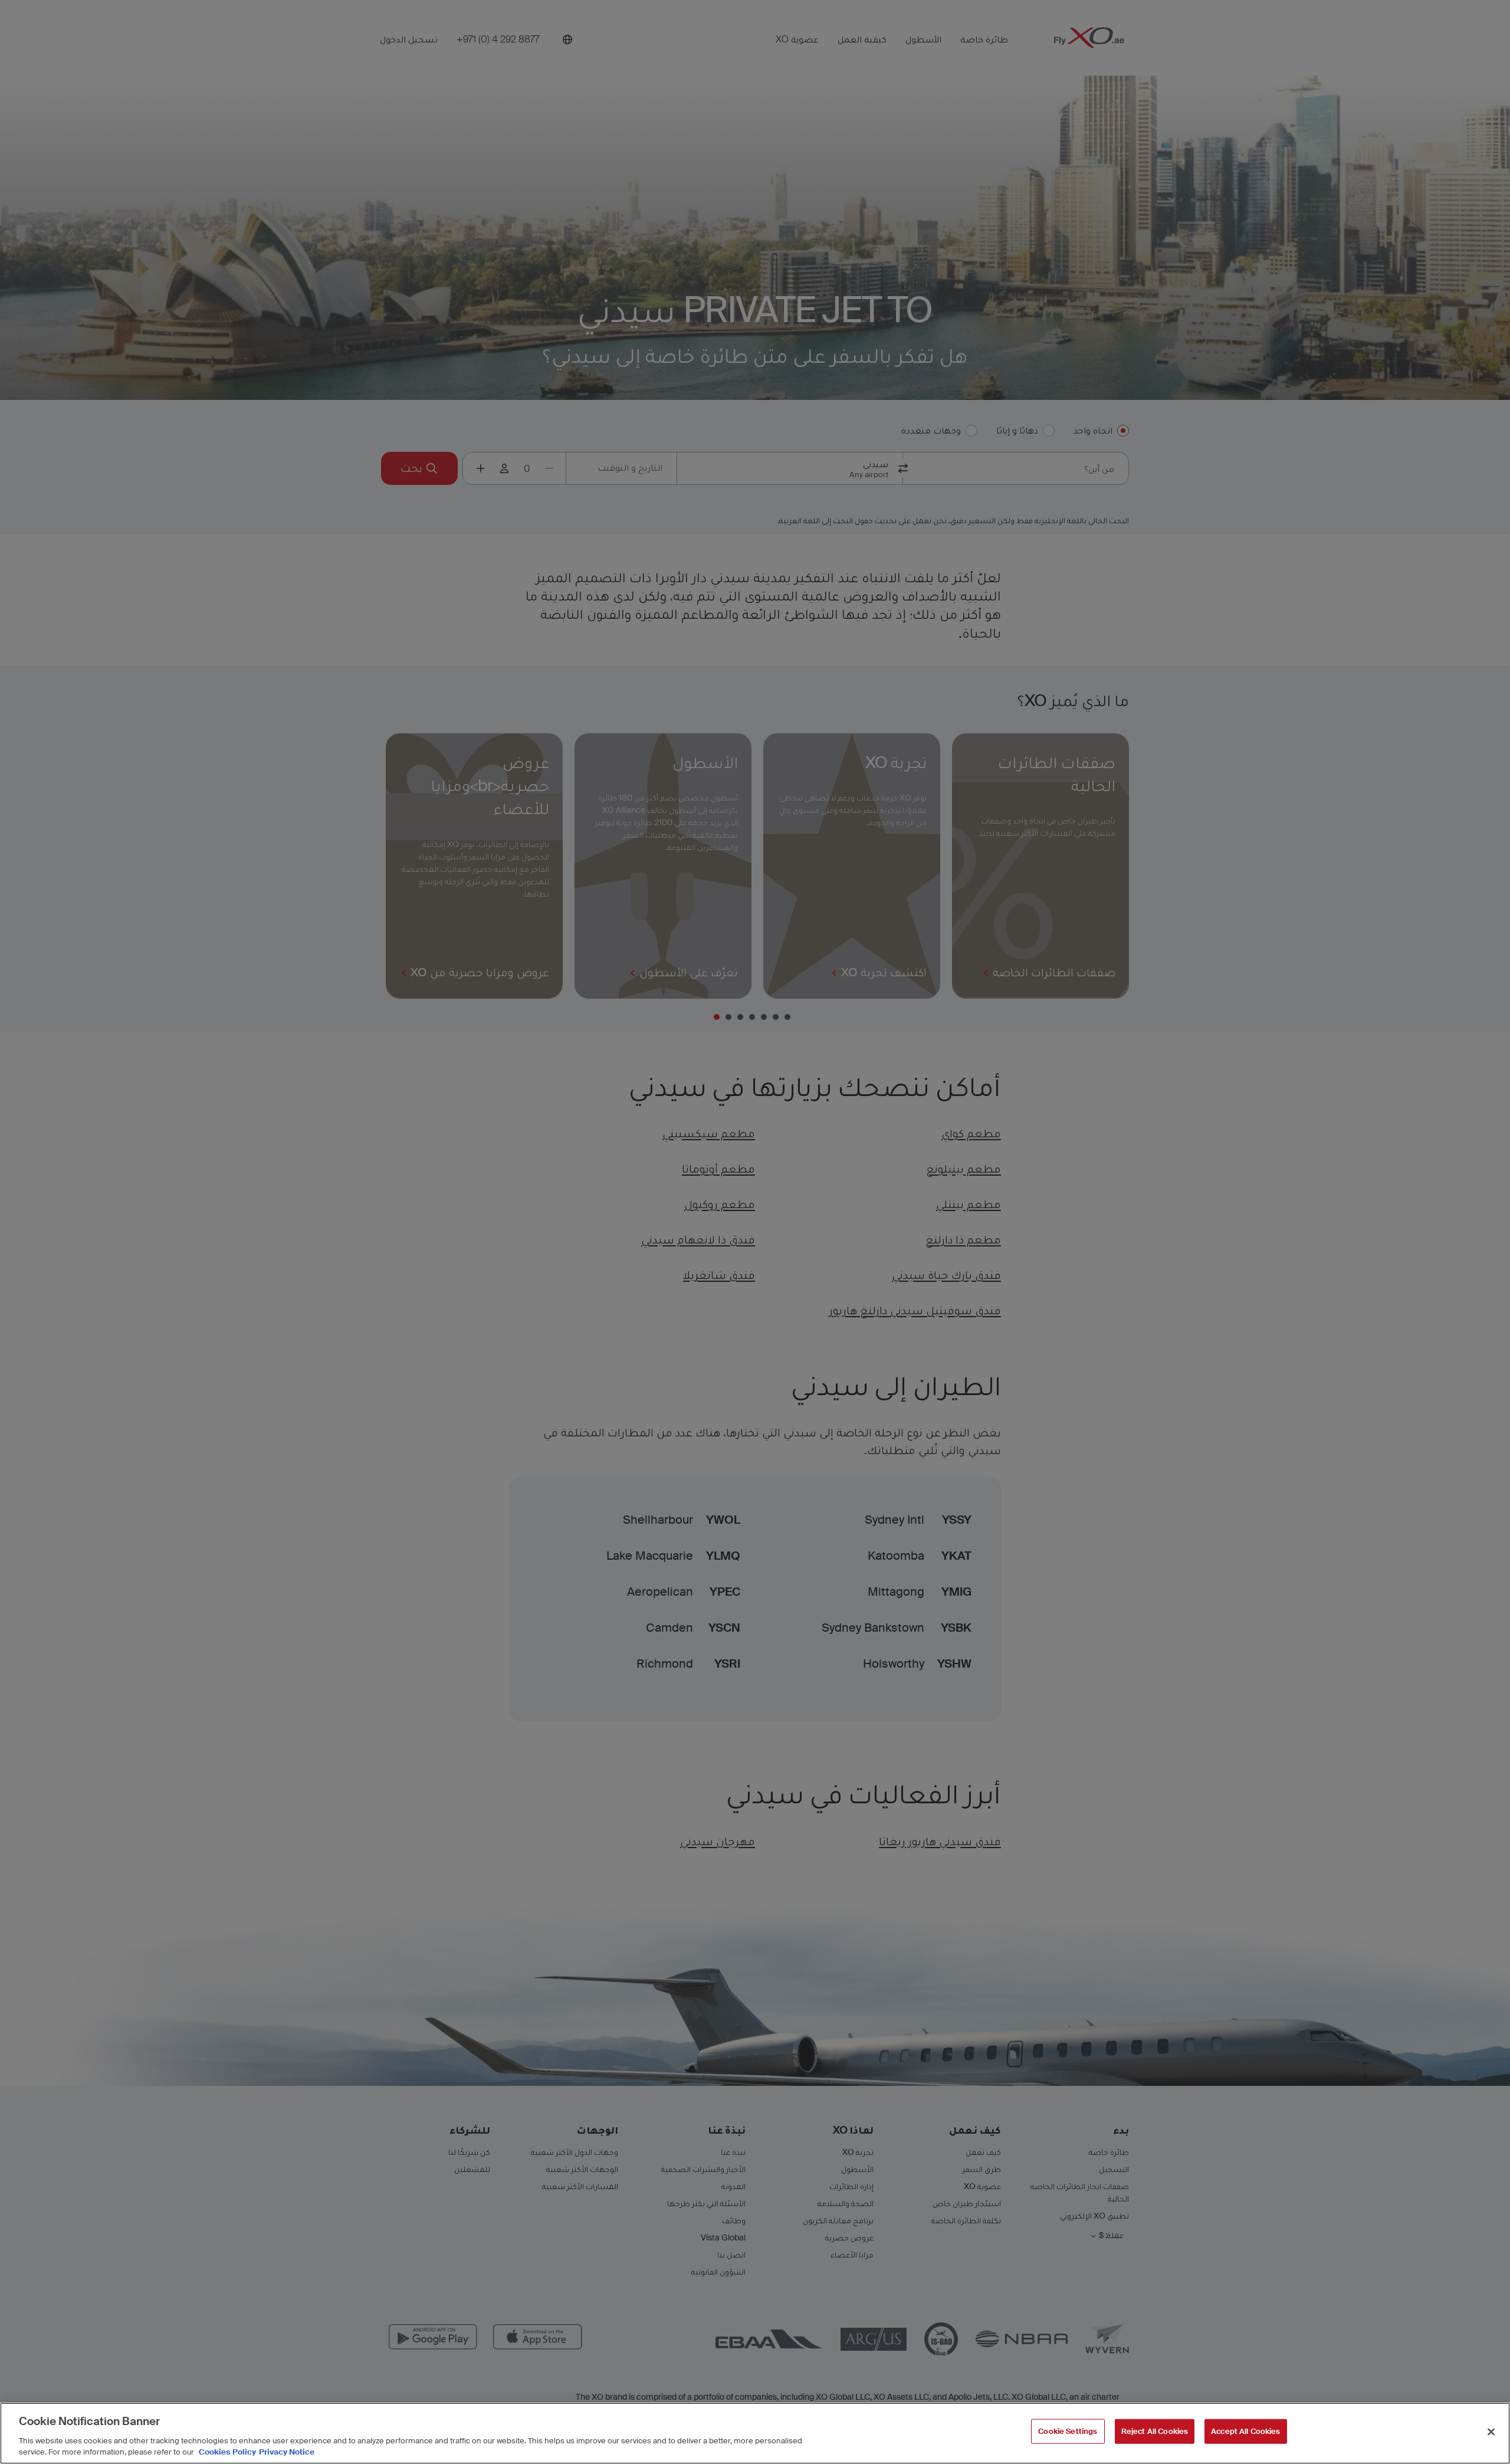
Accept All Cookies (1245, 2431)
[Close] (1491, 2432)
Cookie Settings (1068, 2431)
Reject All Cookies (1155, 2431)
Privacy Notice (287, 2452)
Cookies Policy (227, 2452)
